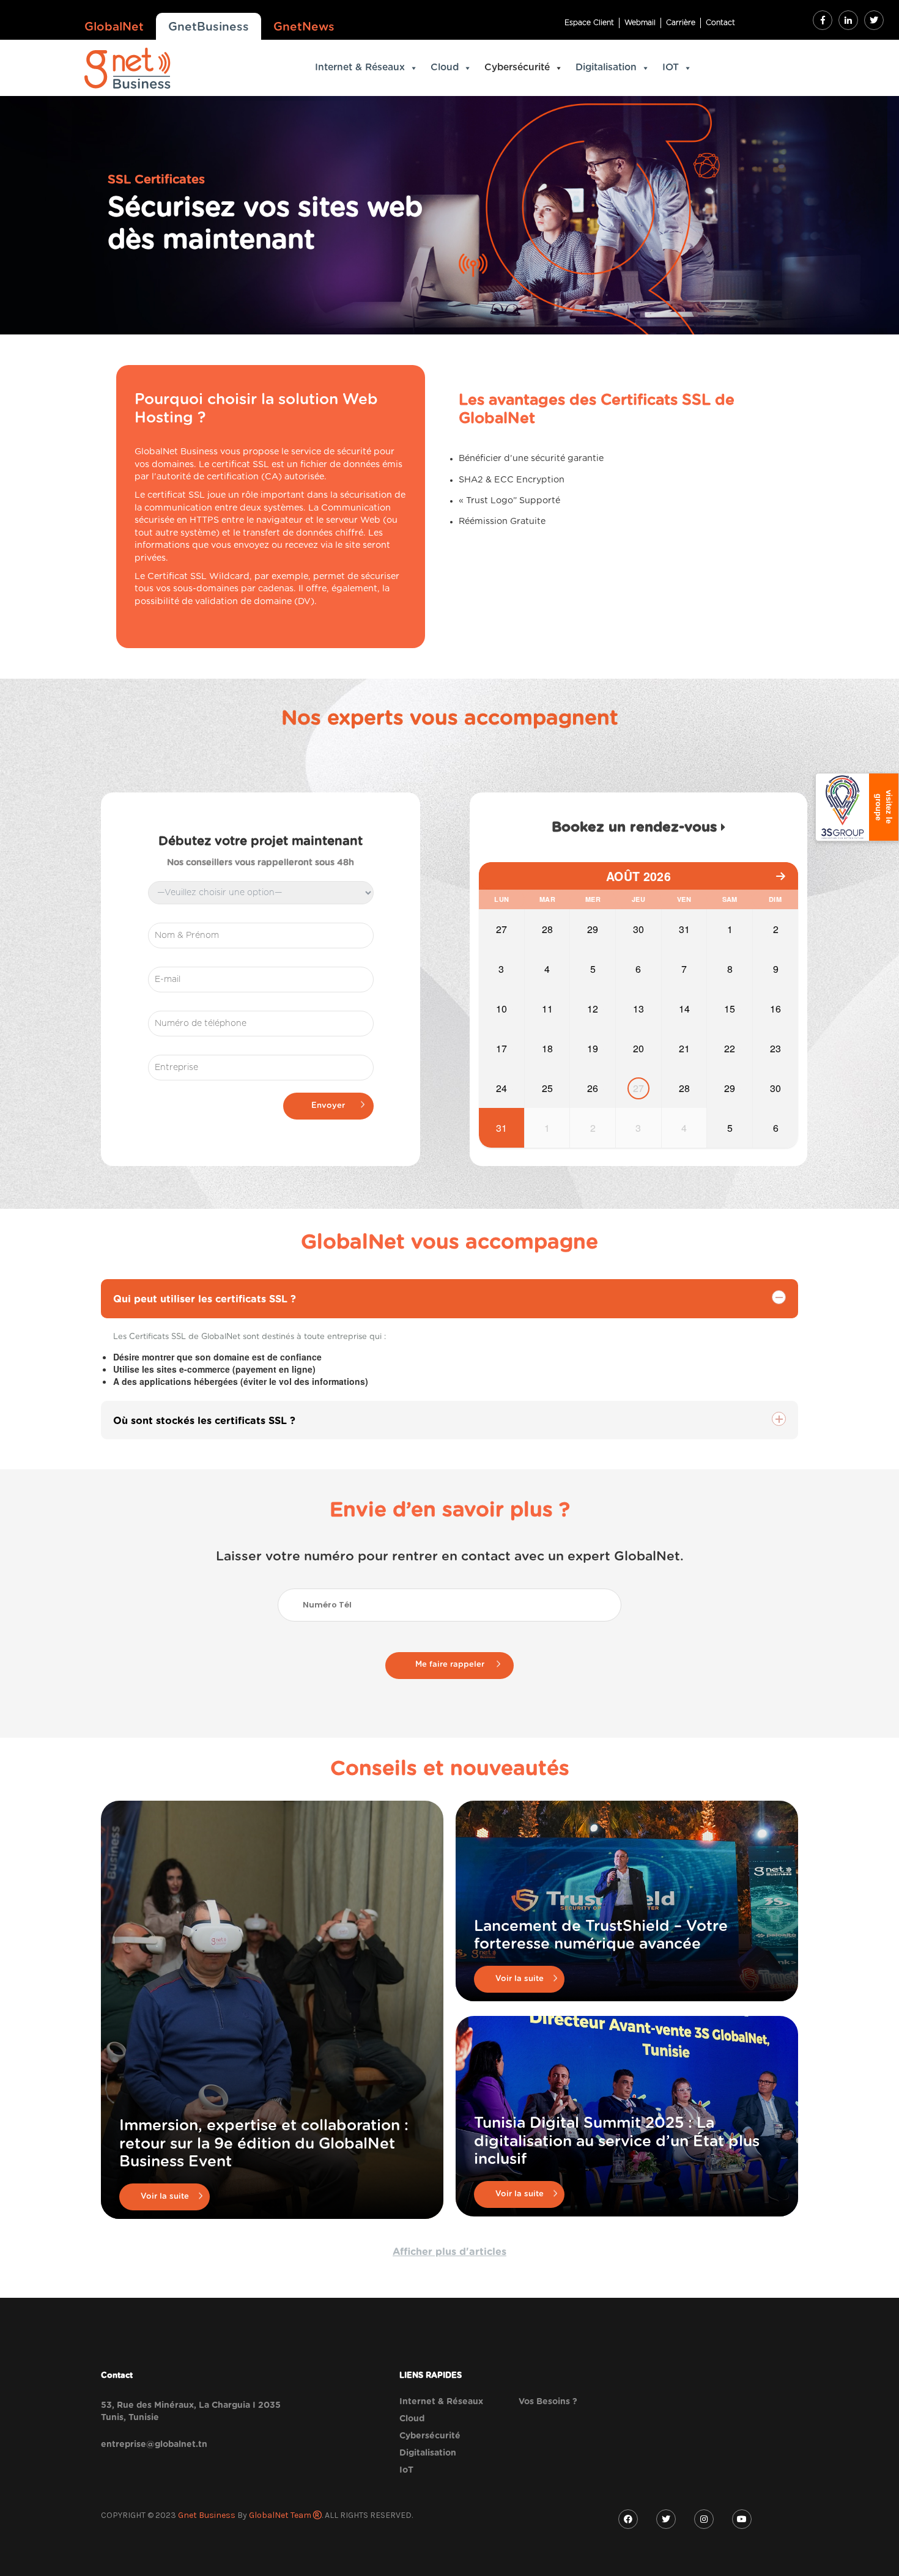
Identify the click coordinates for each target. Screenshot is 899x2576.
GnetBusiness (209, 27)
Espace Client (589, 23)
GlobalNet (114, 27)
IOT (671, 68)
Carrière (681, 23)
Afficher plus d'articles (449, 2252)
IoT (406, 2470)
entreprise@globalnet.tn (154, 2445)
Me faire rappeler (450, 1665)
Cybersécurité (517, 68)
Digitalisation (606, 68)
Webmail (640, 23)
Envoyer (328, 1106)
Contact (720, 23)
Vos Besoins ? (548, 2402)
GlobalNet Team (281, 2515)
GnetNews (304, 27)
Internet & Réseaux (360, 68)
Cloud (445, 68)
